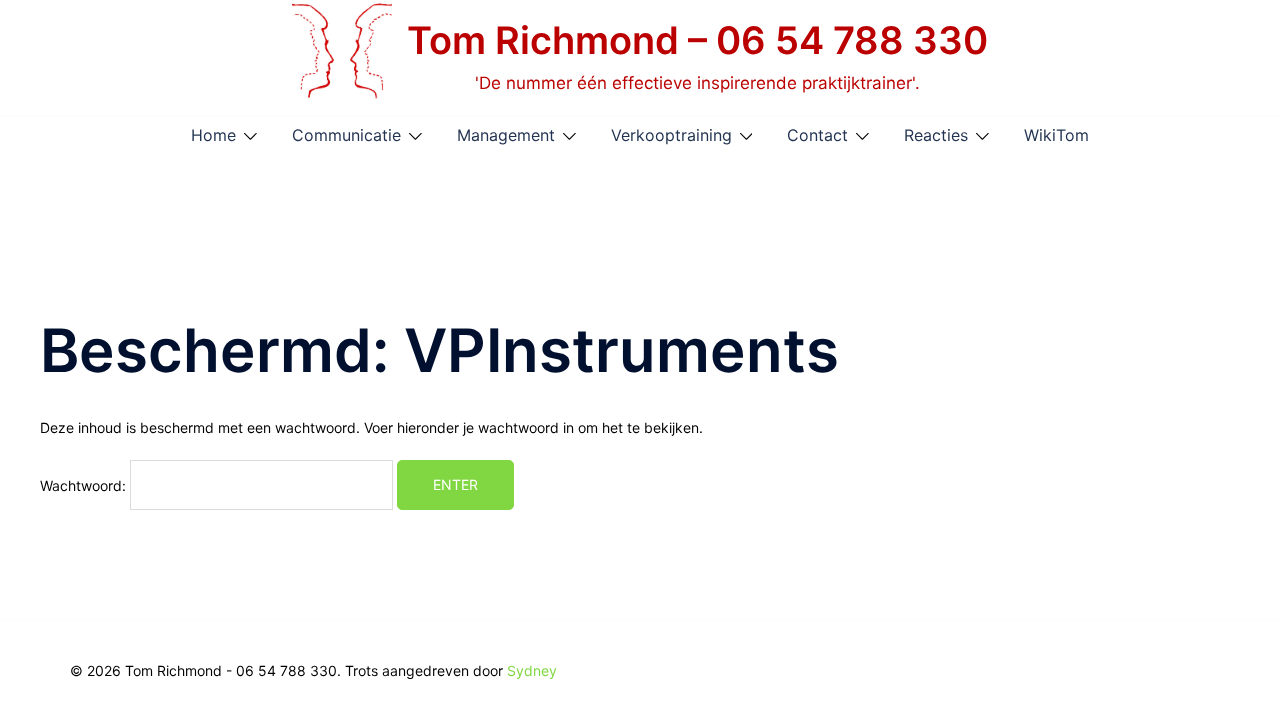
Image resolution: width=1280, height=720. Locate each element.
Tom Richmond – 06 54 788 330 (697, 40)
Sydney (532, 670)
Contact (817, 135)
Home (213, 135)
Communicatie (346, 135)
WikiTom (1056, 135)
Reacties (936, 135)
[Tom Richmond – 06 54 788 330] (342, 57)
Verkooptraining (671, 135)
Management (506, 135)
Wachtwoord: (85, 484)
